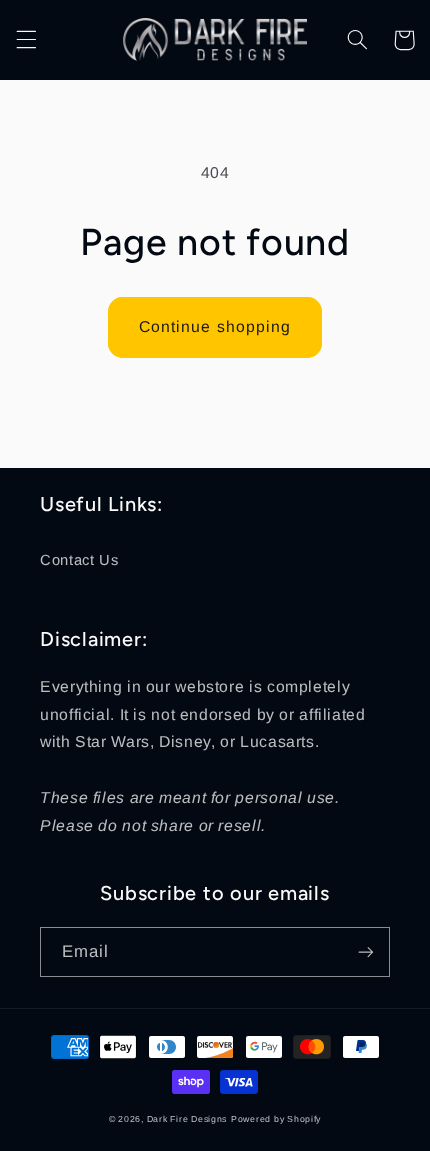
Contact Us (79, 560)
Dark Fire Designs (187, 1119)
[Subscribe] (366, 951)
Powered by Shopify (276, 1119)
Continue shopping (215, 326)
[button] (26, 40)
